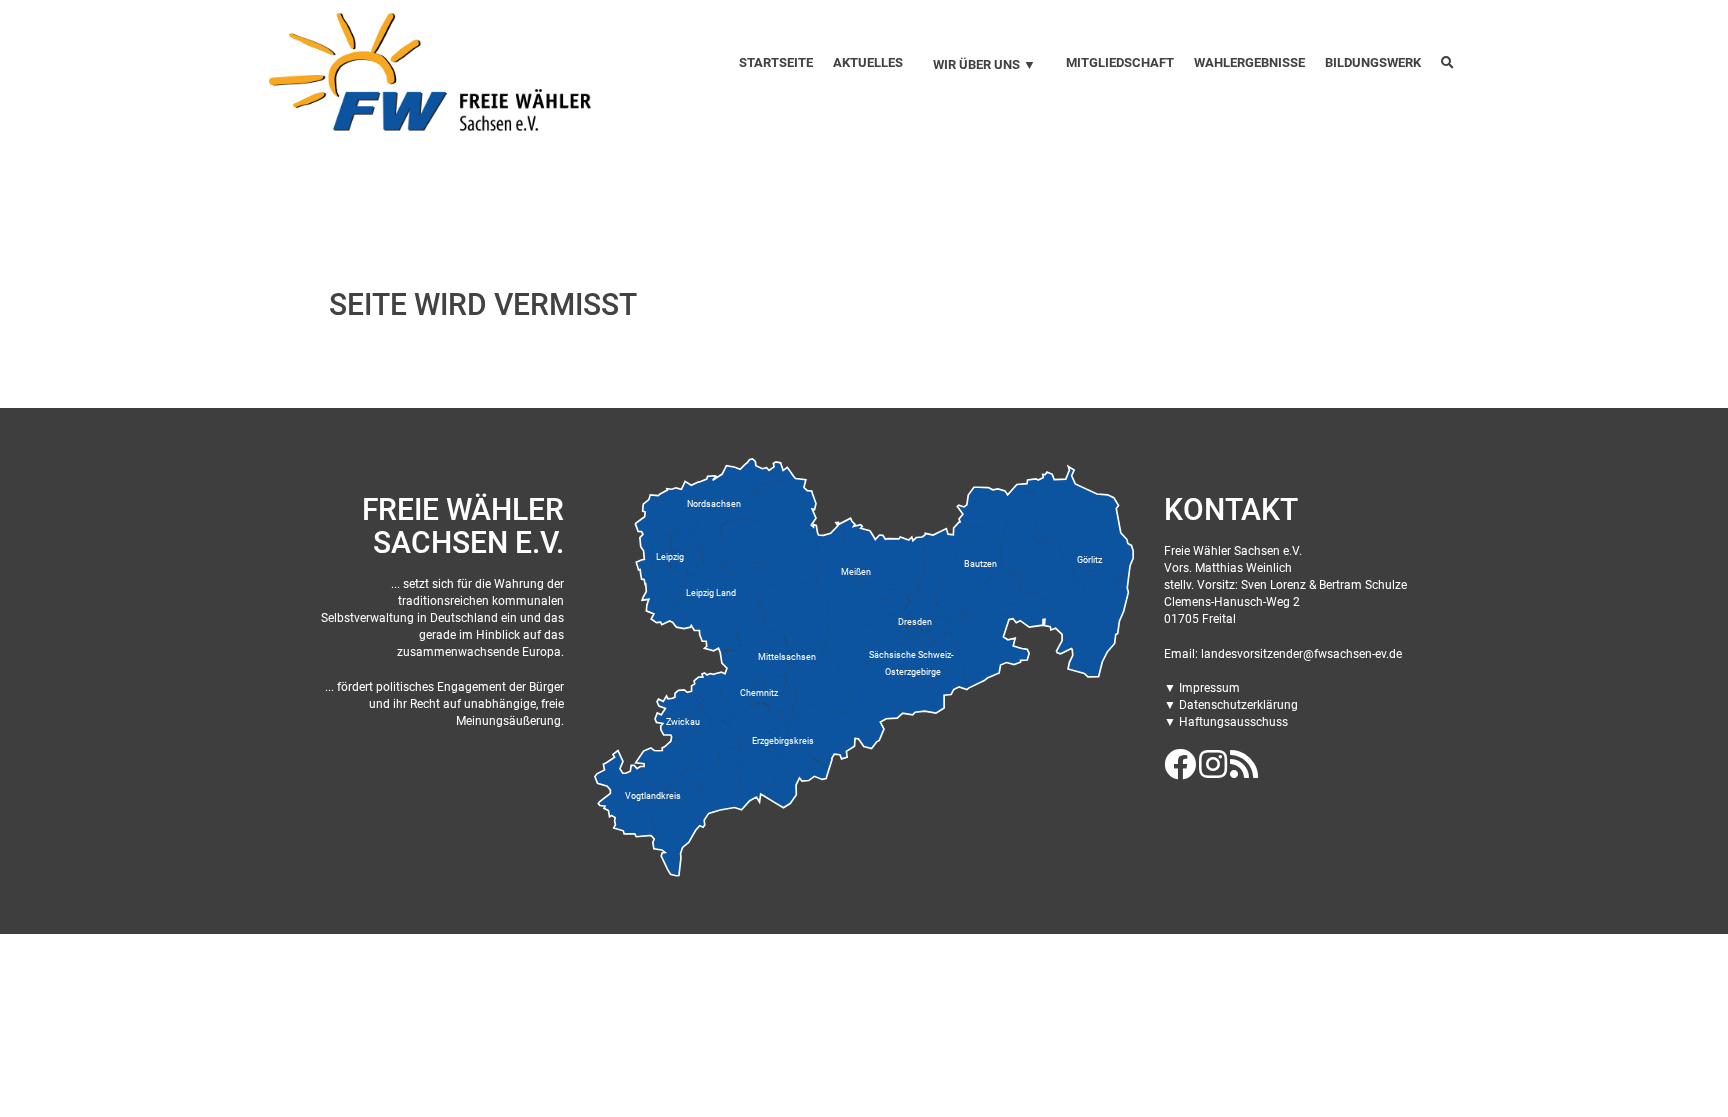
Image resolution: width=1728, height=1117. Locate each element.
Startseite (776, 62)
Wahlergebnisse (1249, 62)
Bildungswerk (1373, 62)
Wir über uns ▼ (984, 64)
